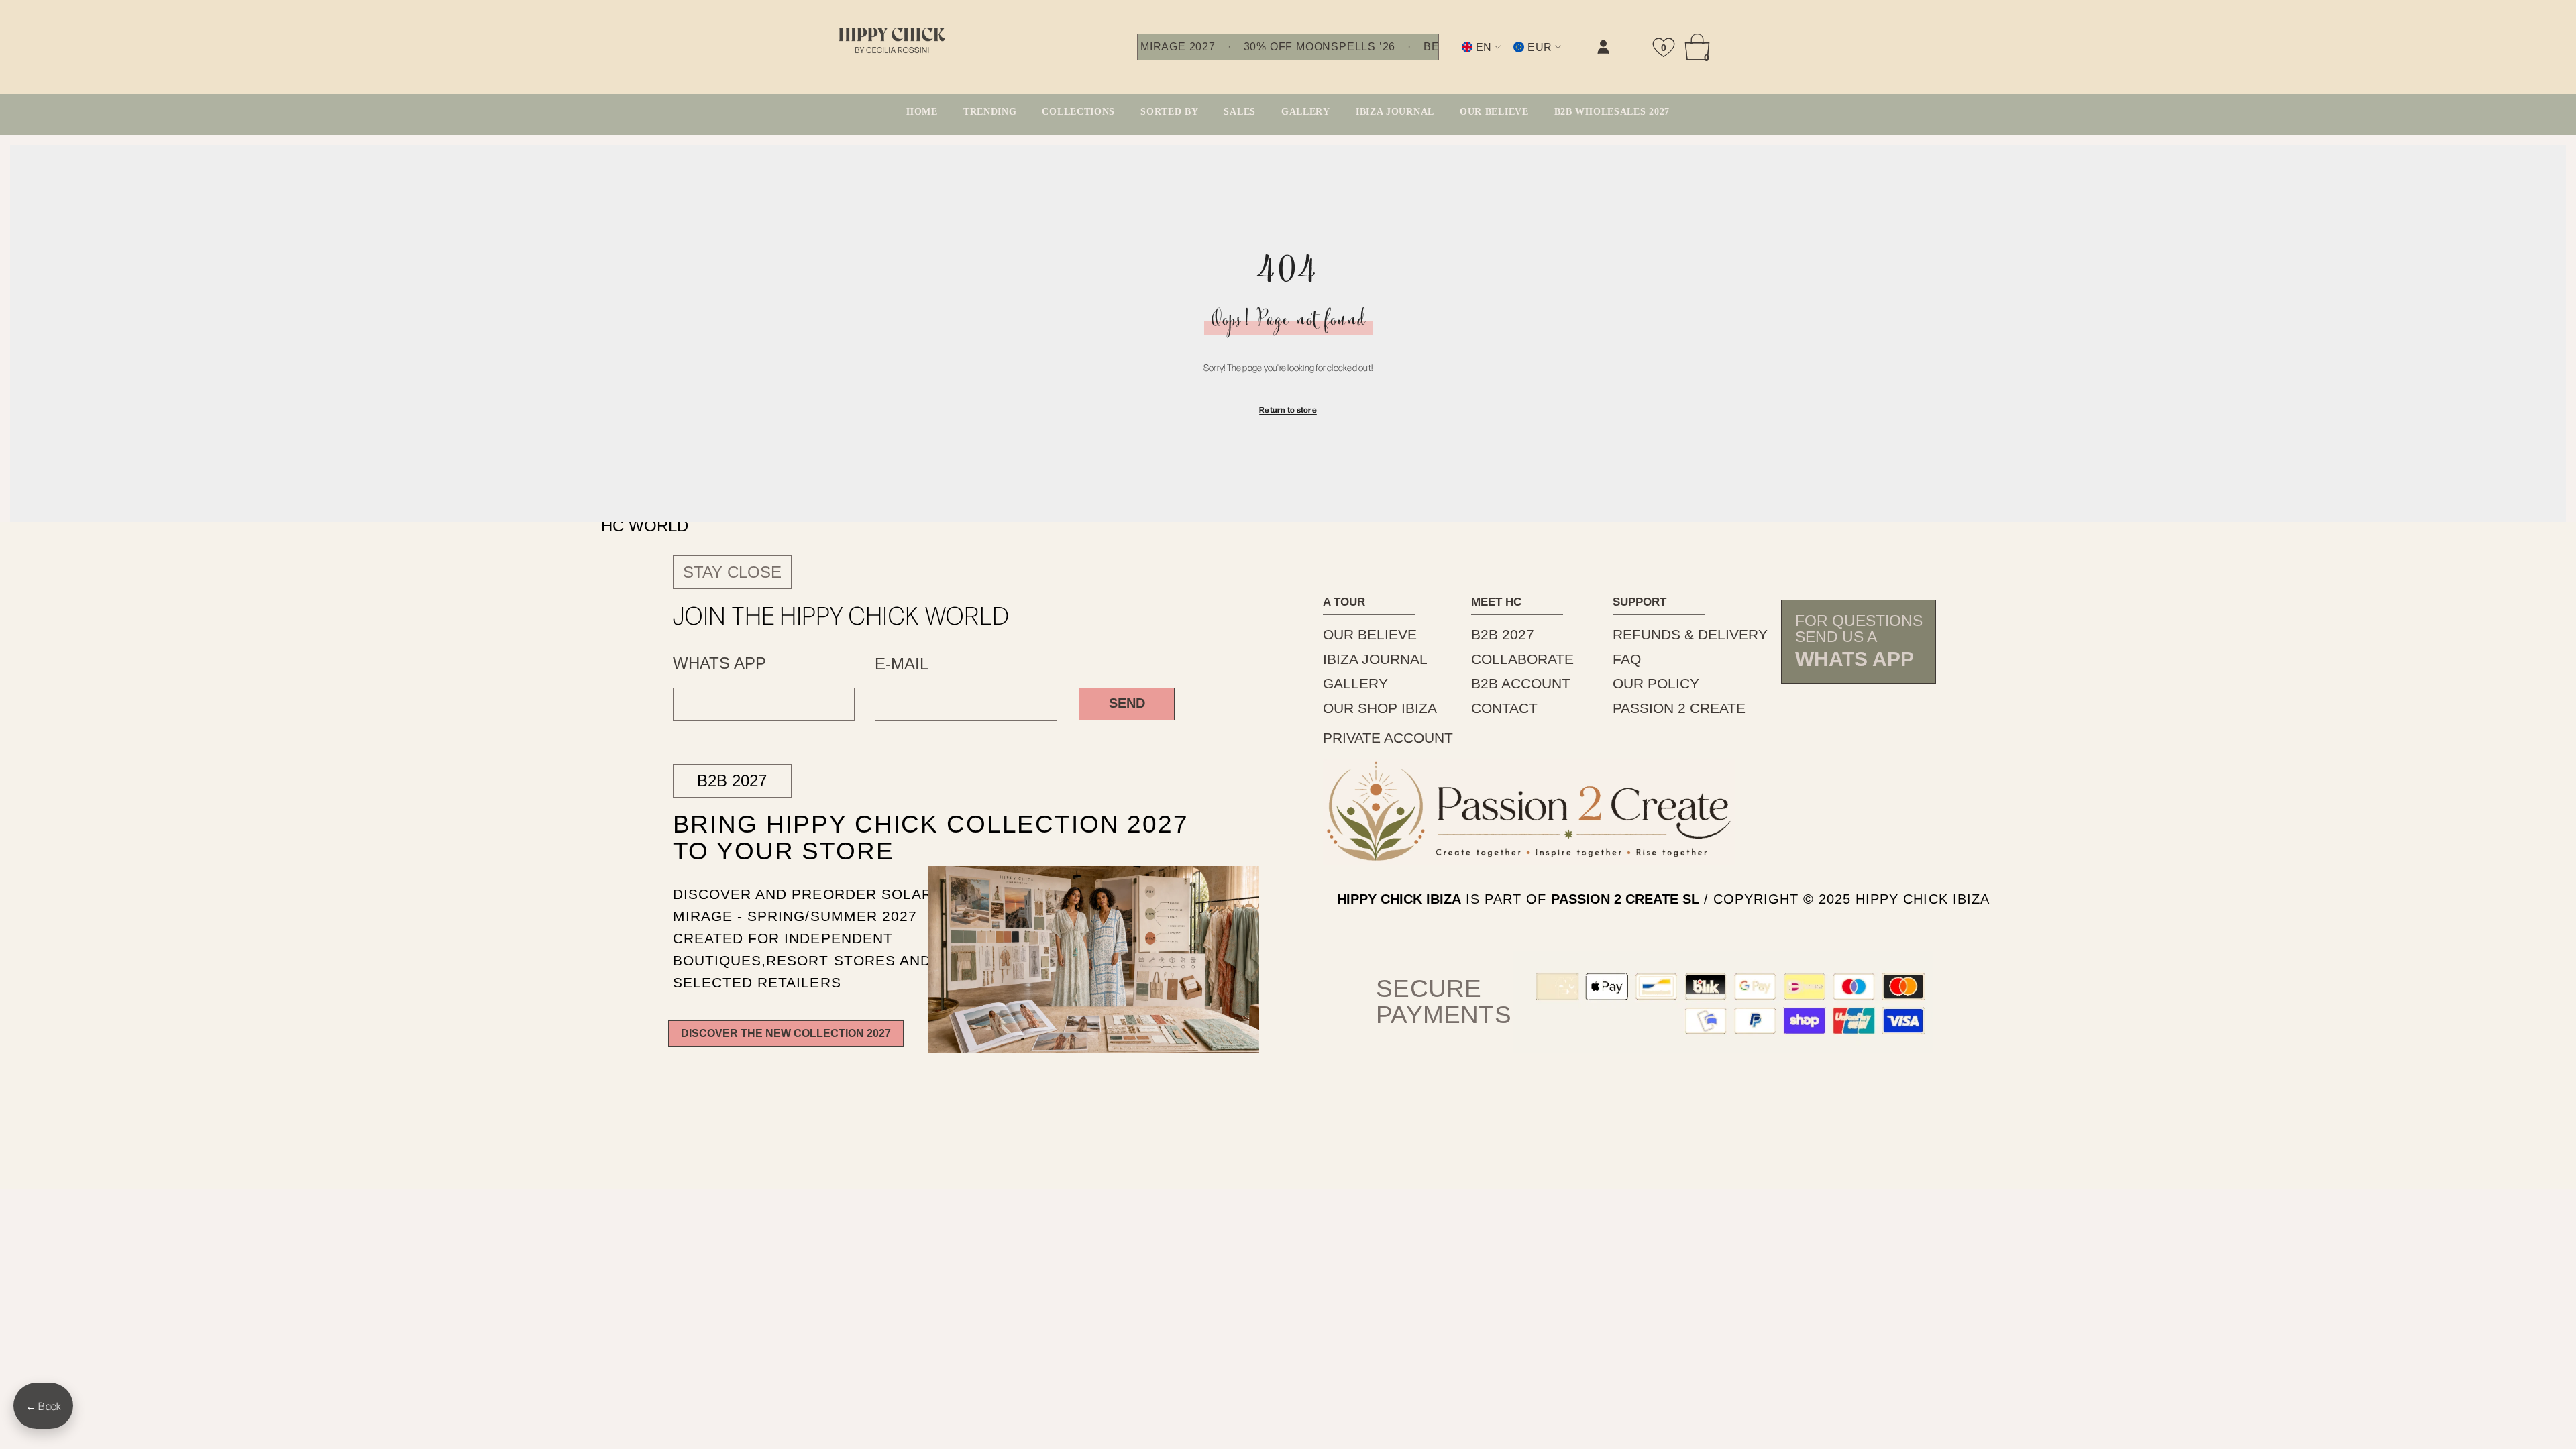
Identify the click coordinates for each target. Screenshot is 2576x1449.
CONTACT (1504, 708)
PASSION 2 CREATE (1679, 708)
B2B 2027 (732, 781)
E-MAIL (902, 664)
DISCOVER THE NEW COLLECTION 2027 (786, 1033)
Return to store (1288, 409)
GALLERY (1355, 683)
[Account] (1603, 47)
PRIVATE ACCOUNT (1388, 738)
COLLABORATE (1522, 659)
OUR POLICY (1656, 683)
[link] (1468, 58)
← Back (43, 1406)
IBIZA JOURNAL (1375, 659)
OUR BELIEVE (1370, 634)
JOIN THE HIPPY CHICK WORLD (842, 614)
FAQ (1627, 659)
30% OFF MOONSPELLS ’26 (1320, 47)
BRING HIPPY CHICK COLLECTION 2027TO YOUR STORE (899, 837)
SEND (1127, 703)
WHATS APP (719, 663)
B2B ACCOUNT (1521, 683)
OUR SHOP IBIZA (1380, 708)
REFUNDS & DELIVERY (1690, 634)
